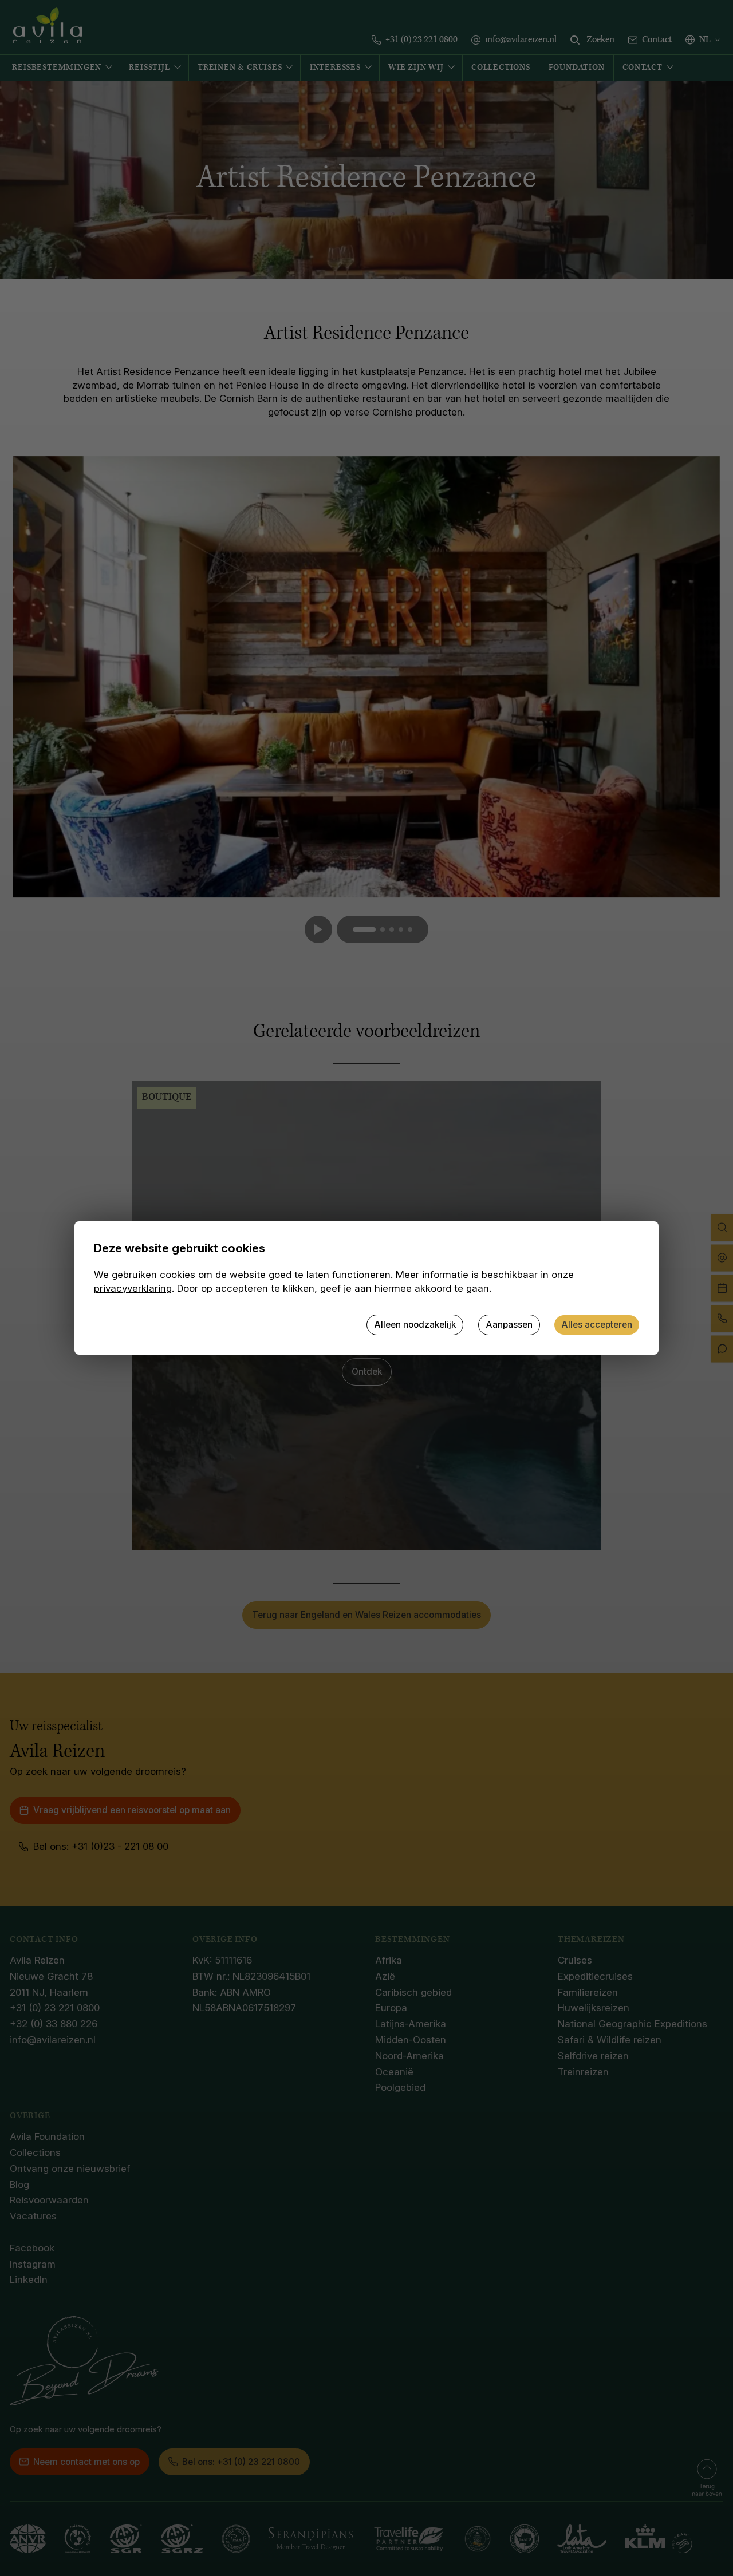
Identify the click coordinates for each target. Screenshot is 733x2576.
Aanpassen (509, 1325)
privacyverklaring (133, 1288)
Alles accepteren (597, 1325)
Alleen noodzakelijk (415, 1325)
